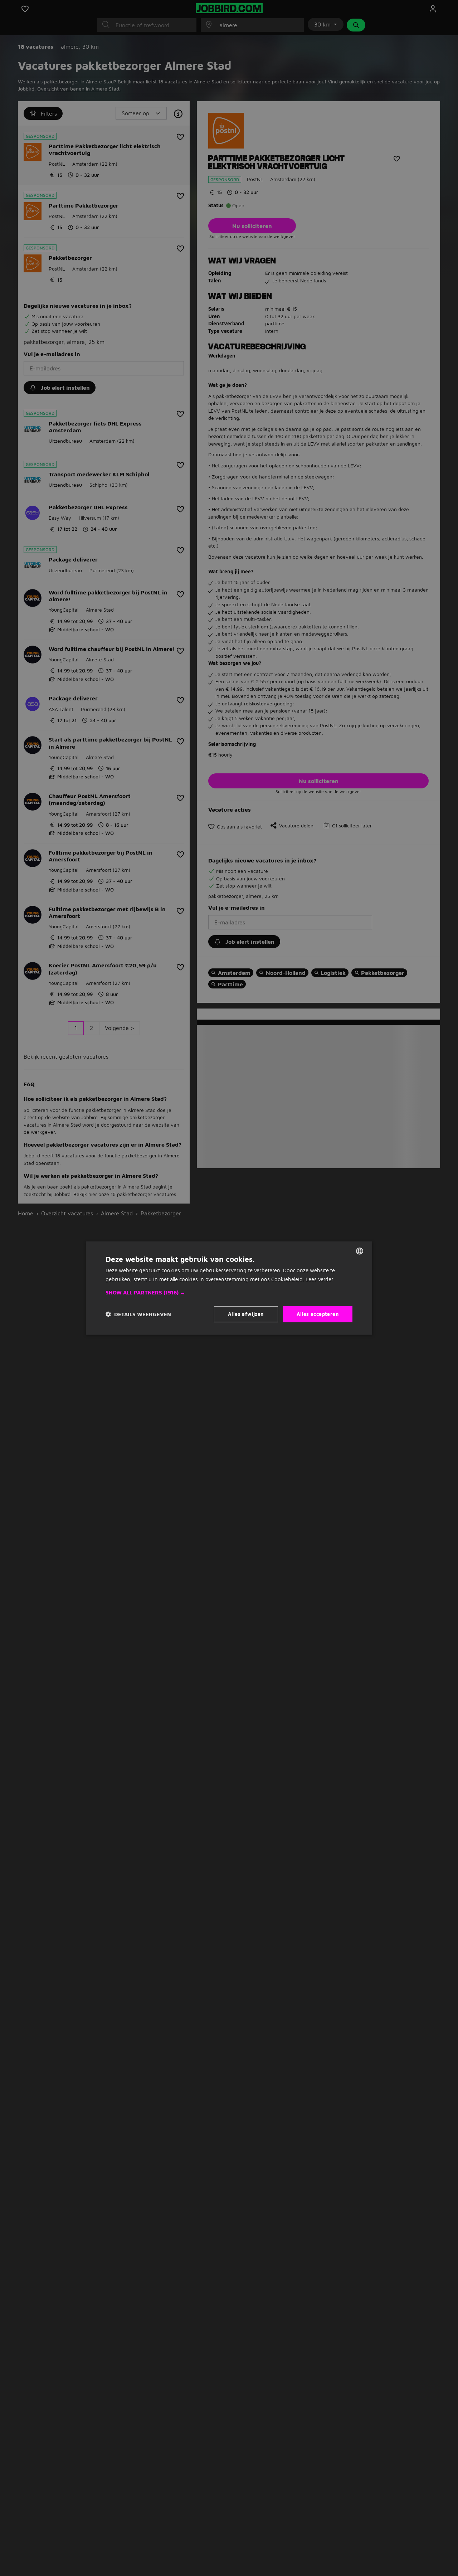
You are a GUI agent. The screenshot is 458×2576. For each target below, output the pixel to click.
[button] (229, 1293)
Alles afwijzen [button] (246, 1314)
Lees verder (320, 1279)
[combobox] (360, 1251)
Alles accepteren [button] (318, 1314)
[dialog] (229, 1288)
